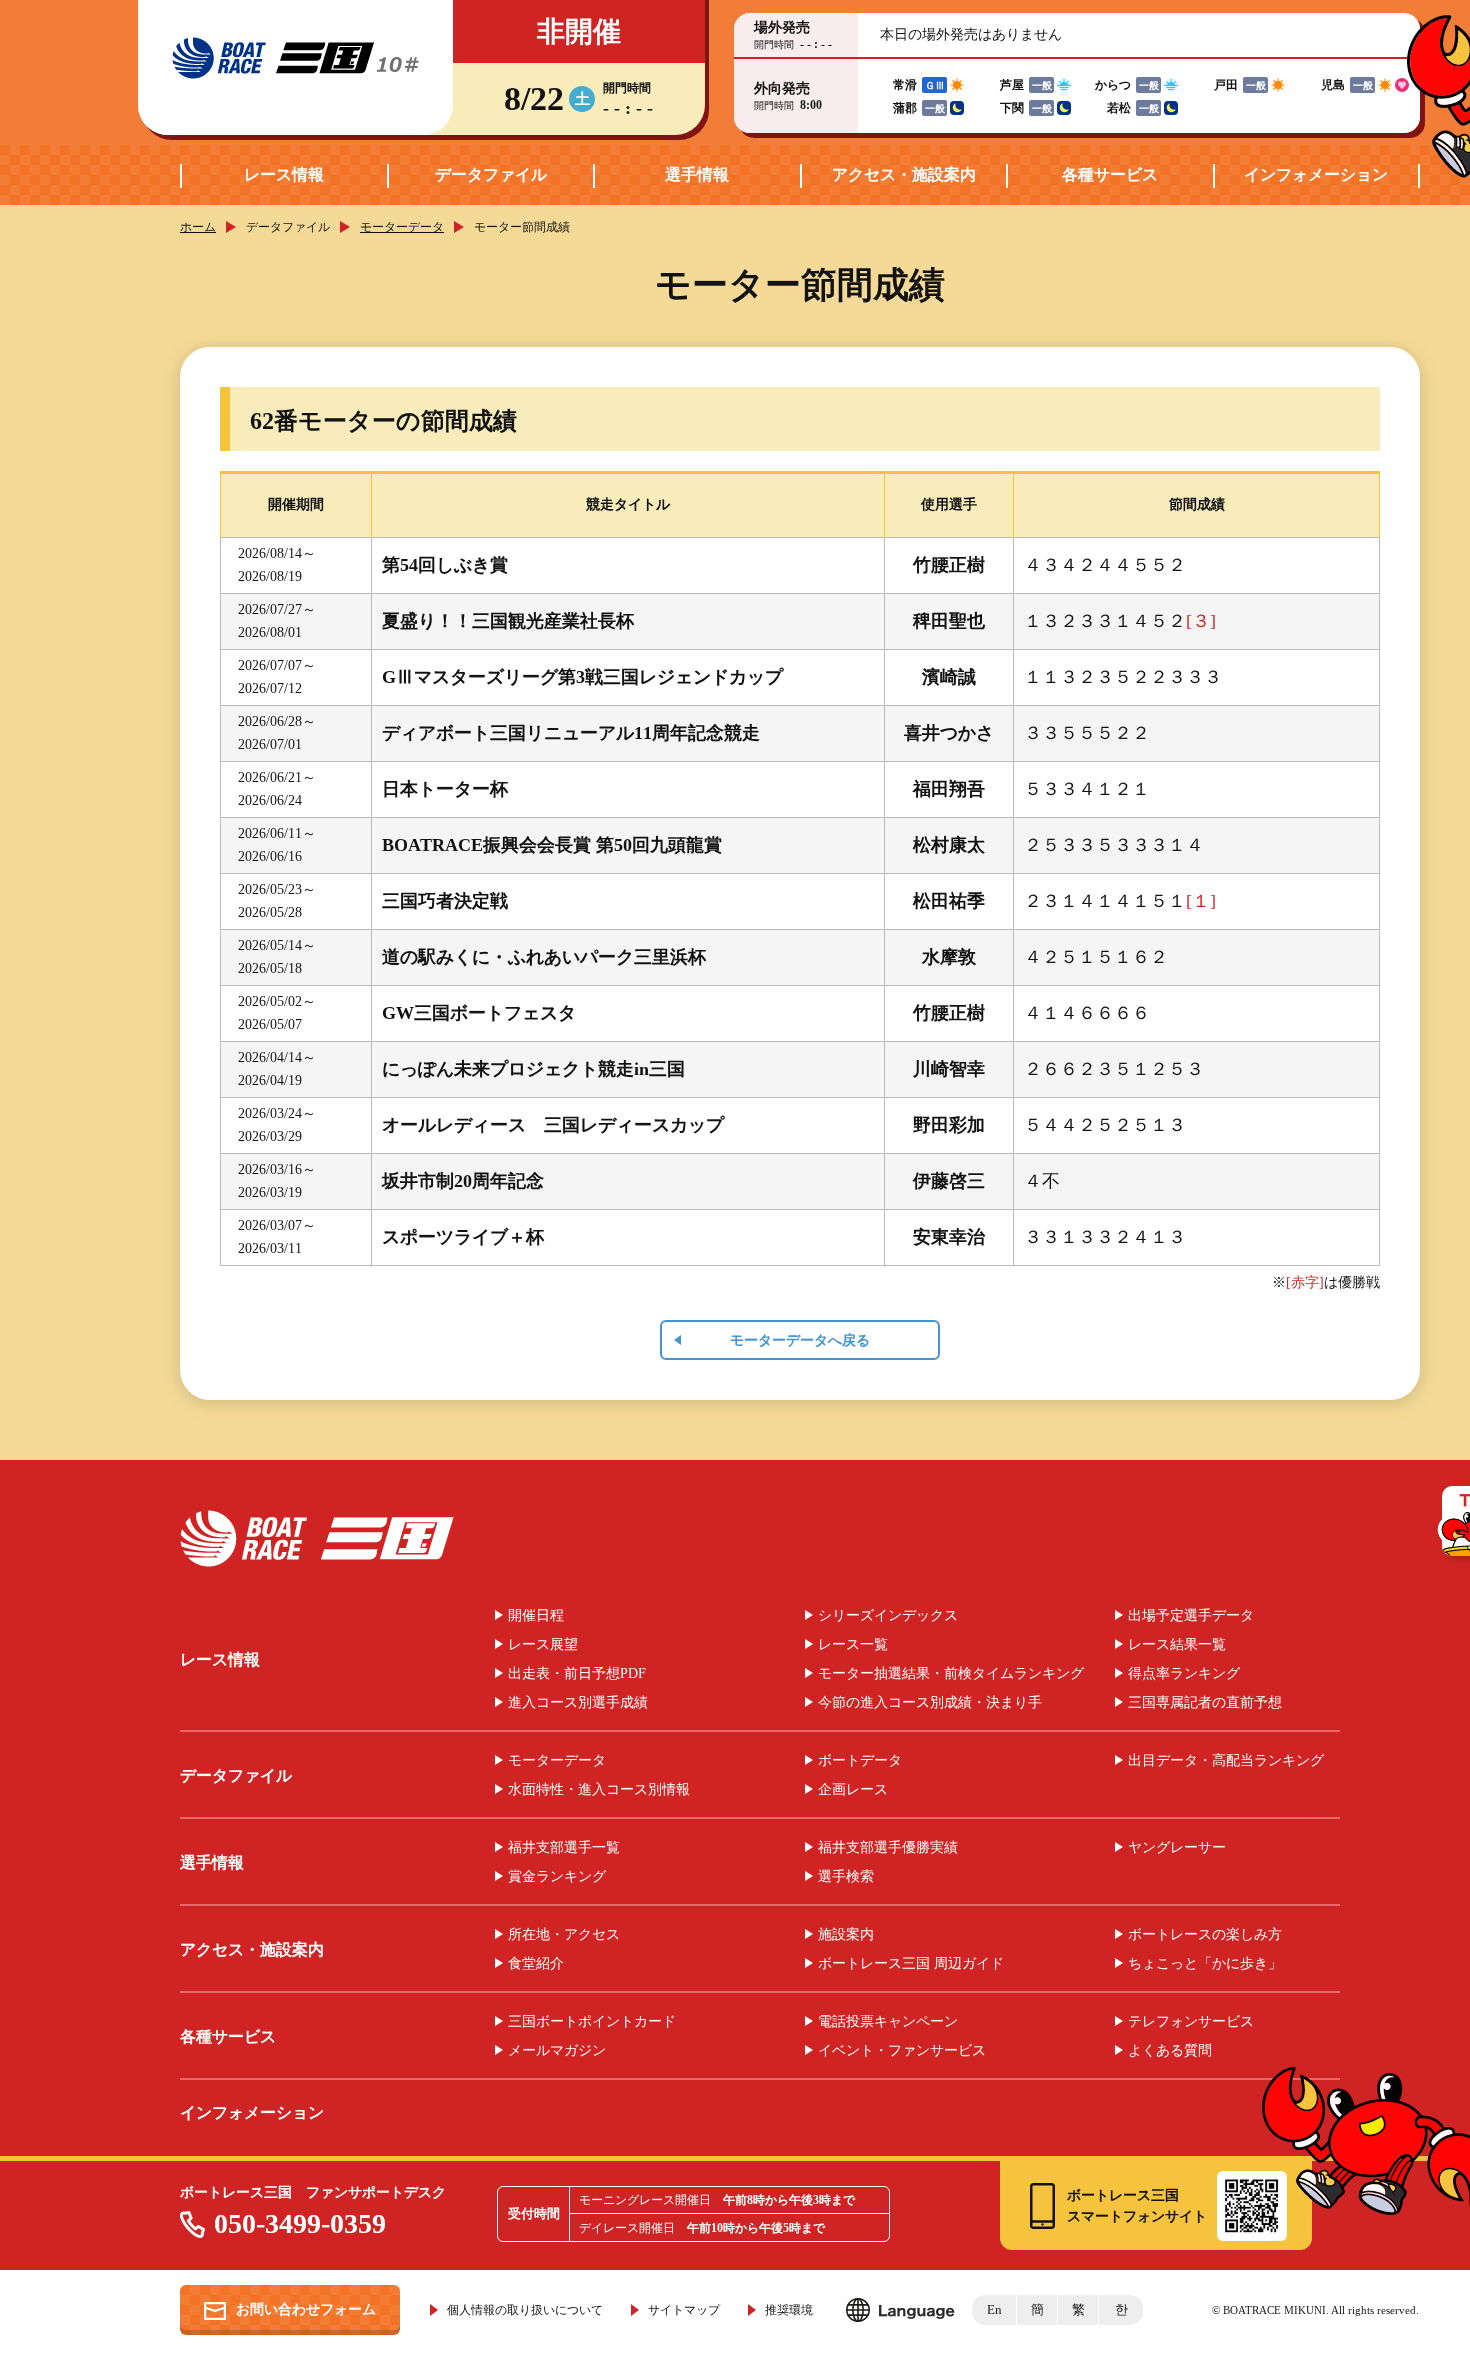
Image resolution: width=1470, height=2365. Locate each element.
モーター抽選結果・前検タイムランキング (951, 1674)
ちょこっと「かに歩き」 (1205, 1964)
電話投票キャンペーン (888, 2022)
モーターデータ (402, 227)
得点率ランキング (1184, 1674)
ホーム (198, 227)
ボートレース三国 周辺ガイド (911, 1964)
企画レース (853, 1790)
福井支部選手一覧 (564, 1848)
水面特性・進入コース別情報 (599, 1790)
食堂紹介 (536, 1964)
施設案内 (846, 1935)
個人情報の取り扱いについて (525, 2310)
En (994, 2309)
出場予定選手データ (1191, 1616)
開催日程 (536, 1616)
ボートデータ (860, 1761)
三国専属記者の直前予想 (1205, 1703)
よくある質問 (1170, 2051)
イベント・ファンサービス (902, 2051)
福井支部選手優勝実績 (888, 1848)
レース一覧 (853, 1645)
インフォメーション (1316, 174)
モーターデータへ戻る (800, 1340)
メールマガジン (557, 2051)
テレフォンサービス (1191, 2022)
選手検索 (846, 1877)
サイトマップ (684, 2310)
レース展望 (543, 1645)
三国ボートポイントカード (592, 2022)
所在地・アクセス (564, 1935)
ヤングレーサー (1177, 1848)
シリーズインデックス (888, 1616)
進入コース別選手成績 (578, 1703)
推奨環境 (789, 2310)
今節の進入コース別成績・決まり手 (930, 1703)
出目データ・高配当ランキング (1226, 1761)
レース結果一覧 (1177, 1645)
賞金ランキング (557, 1877)
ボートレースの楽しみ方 (1205, 1935)
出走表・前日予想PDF (577, 1674)
